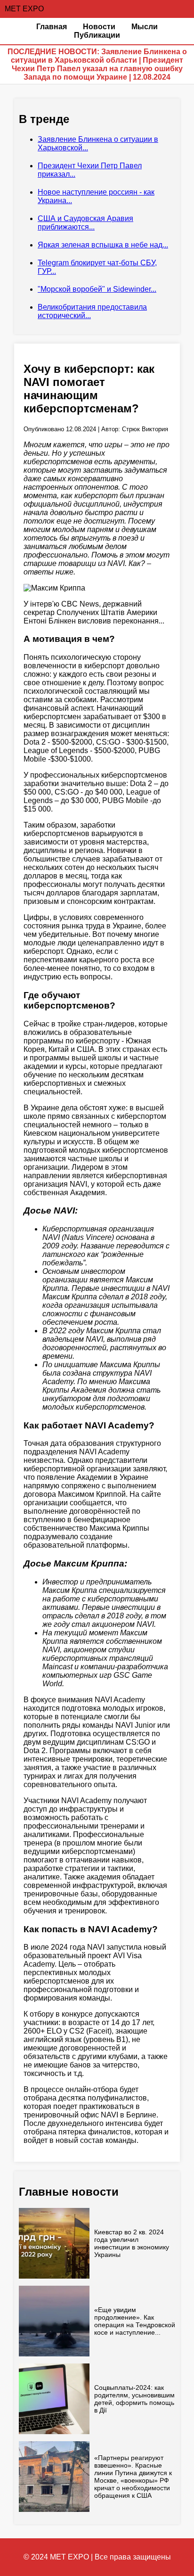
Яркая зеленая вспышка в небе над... (103, 245)
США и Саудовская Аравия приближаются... (85, 223)
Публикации (97, 35)
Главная (52, 27)
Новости (99, 27)
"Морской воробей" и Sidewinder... (97, 289)
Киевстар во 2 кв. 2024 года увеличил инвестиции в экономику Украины (132, 2243)
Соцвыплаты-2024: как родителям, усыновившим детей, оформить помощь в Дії (134, 2399)
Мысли (145, 27)
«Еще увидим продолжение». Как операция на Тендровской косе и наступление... (135, 2321)
